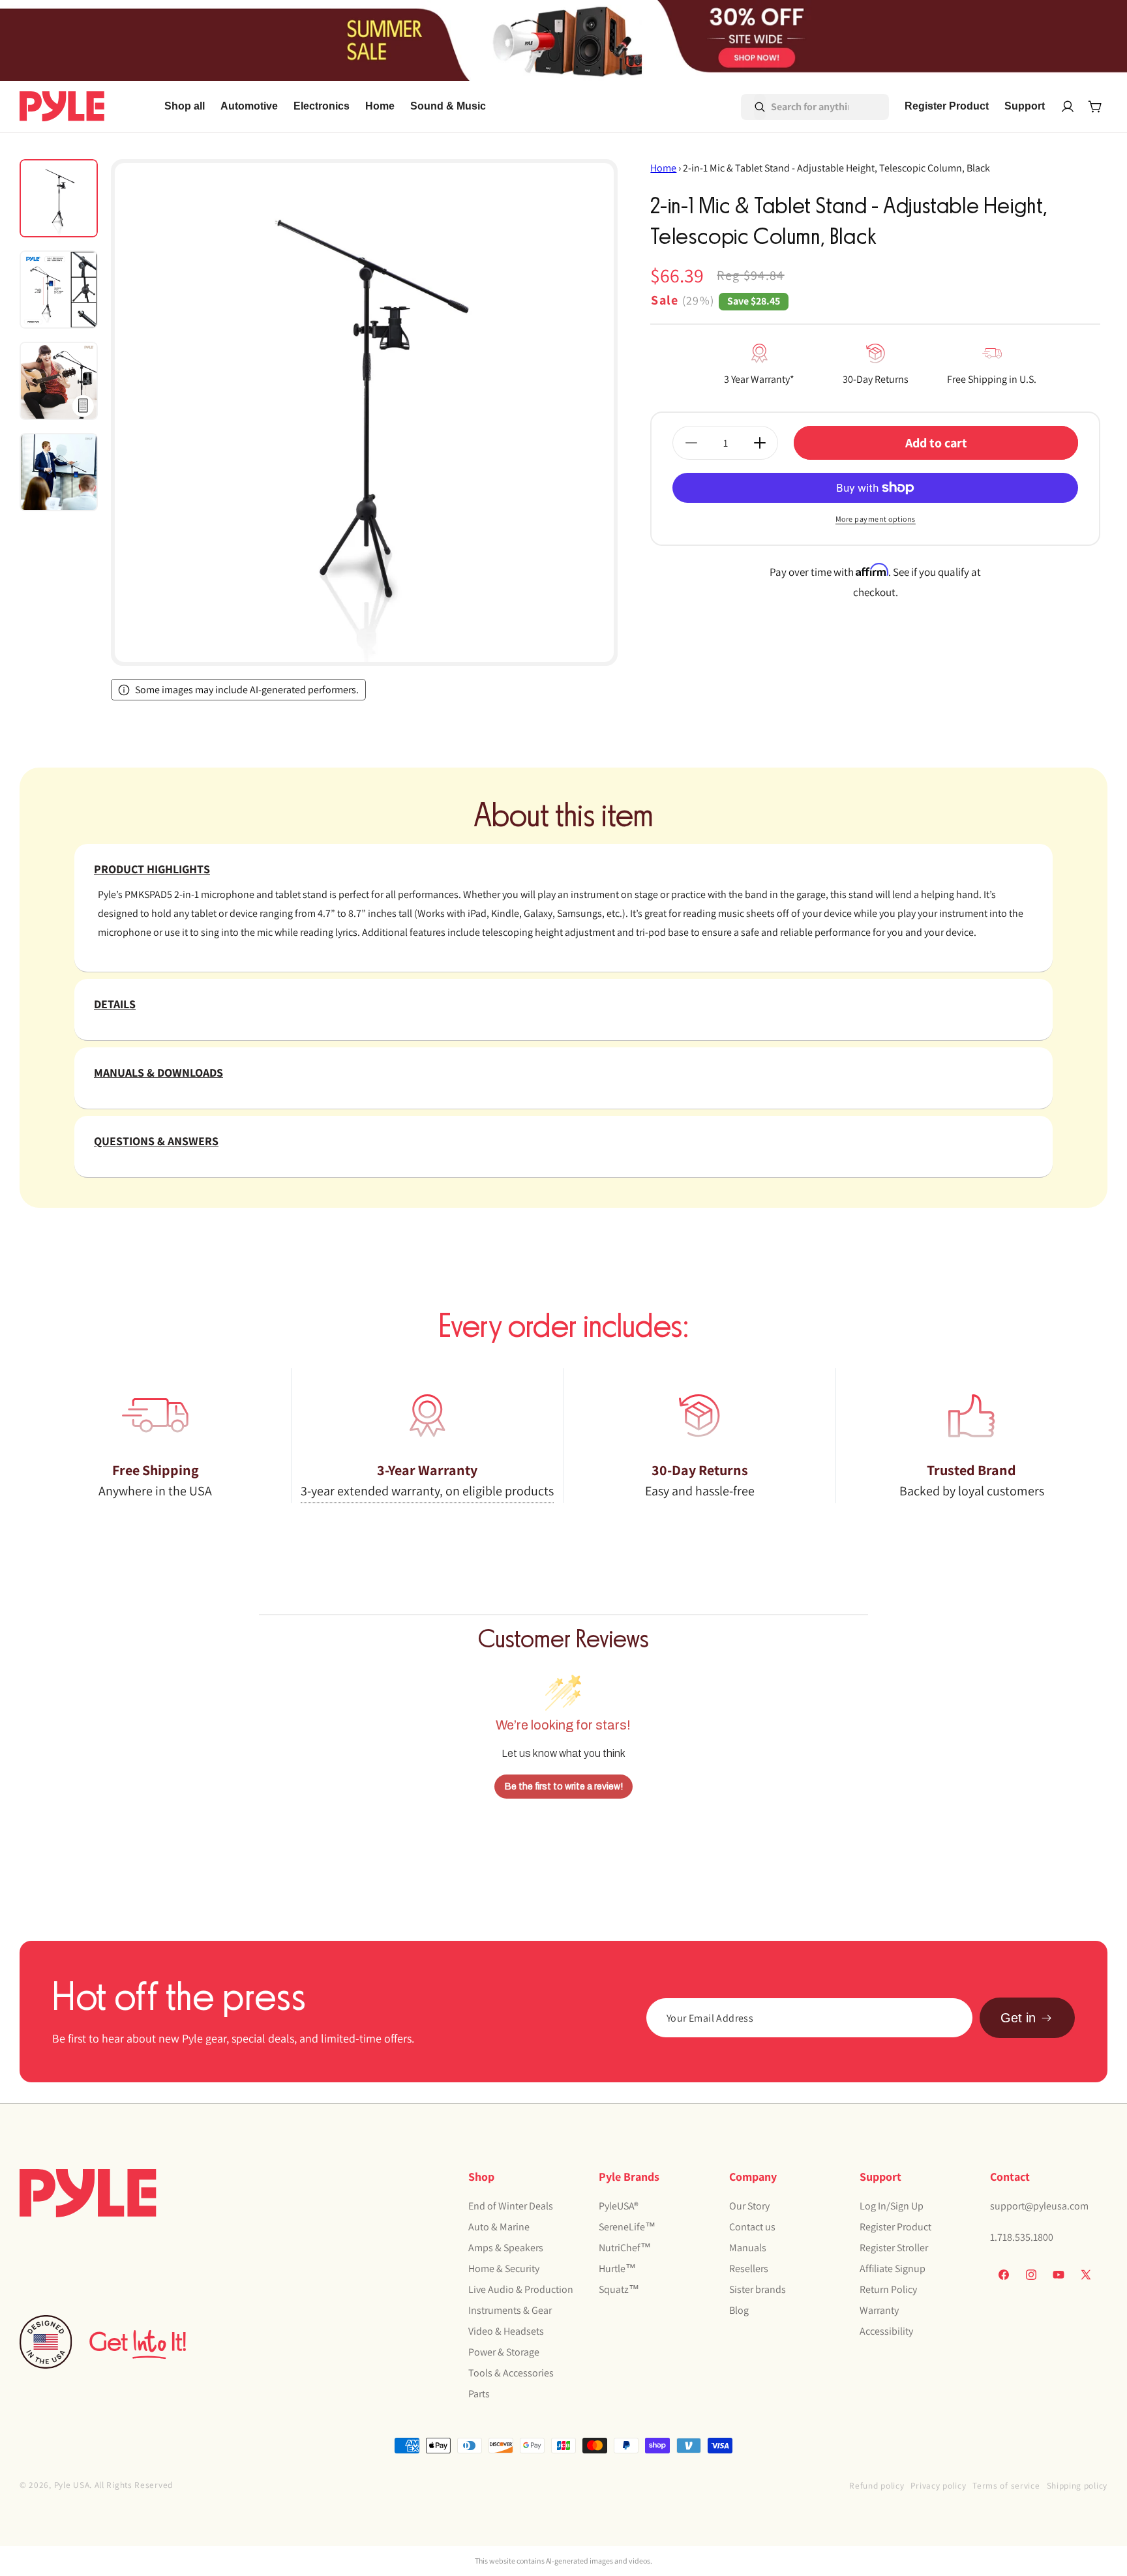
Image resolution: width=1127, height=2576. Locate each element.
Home (663, 168)
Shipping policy (1077, 2485)
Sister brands (758, 2289)
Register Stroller (894, 2248)
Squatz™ (619, 2289)
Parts (479, 2394)
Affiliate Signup (893, 2269)
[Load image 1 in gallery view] (59, 198)
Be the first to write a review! (564, 1787)
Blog (739, 2310)
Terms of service (1006, 2485)
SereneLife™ (627, 2227)
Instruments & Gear (510, 2310)
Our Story (749, 2206)
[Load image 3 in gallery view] (59, 381)
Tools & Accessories (511, 2373)
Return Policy (888, 2289)
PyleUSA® (619, 2206)
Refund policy (877, 2485)
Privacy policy (938, 2485)
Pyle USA (72, 2485)
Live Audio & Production (521, 2289)
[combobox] (797, 107)
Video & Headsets (506, 2331)
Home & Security (504, 2269)
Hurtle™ (617, 2269)
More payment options (876, 519)
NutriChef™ (625, 2248)
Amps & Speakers (506, 2248)
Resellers (749, 2269)
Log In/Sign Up (892, 2206)
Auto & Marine (499, 2227)
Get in (1018, 2018)
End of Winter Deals (511, 2206)
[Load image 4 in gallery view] (59, 472)
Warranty (879, 2310)
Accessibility (886, 2331)
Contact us (752, 2227)
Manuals (748, 2248)
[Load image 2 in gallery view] (59, 290)
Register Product (895, 2227)
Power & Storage (504, 2352)
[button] (249, 107)
